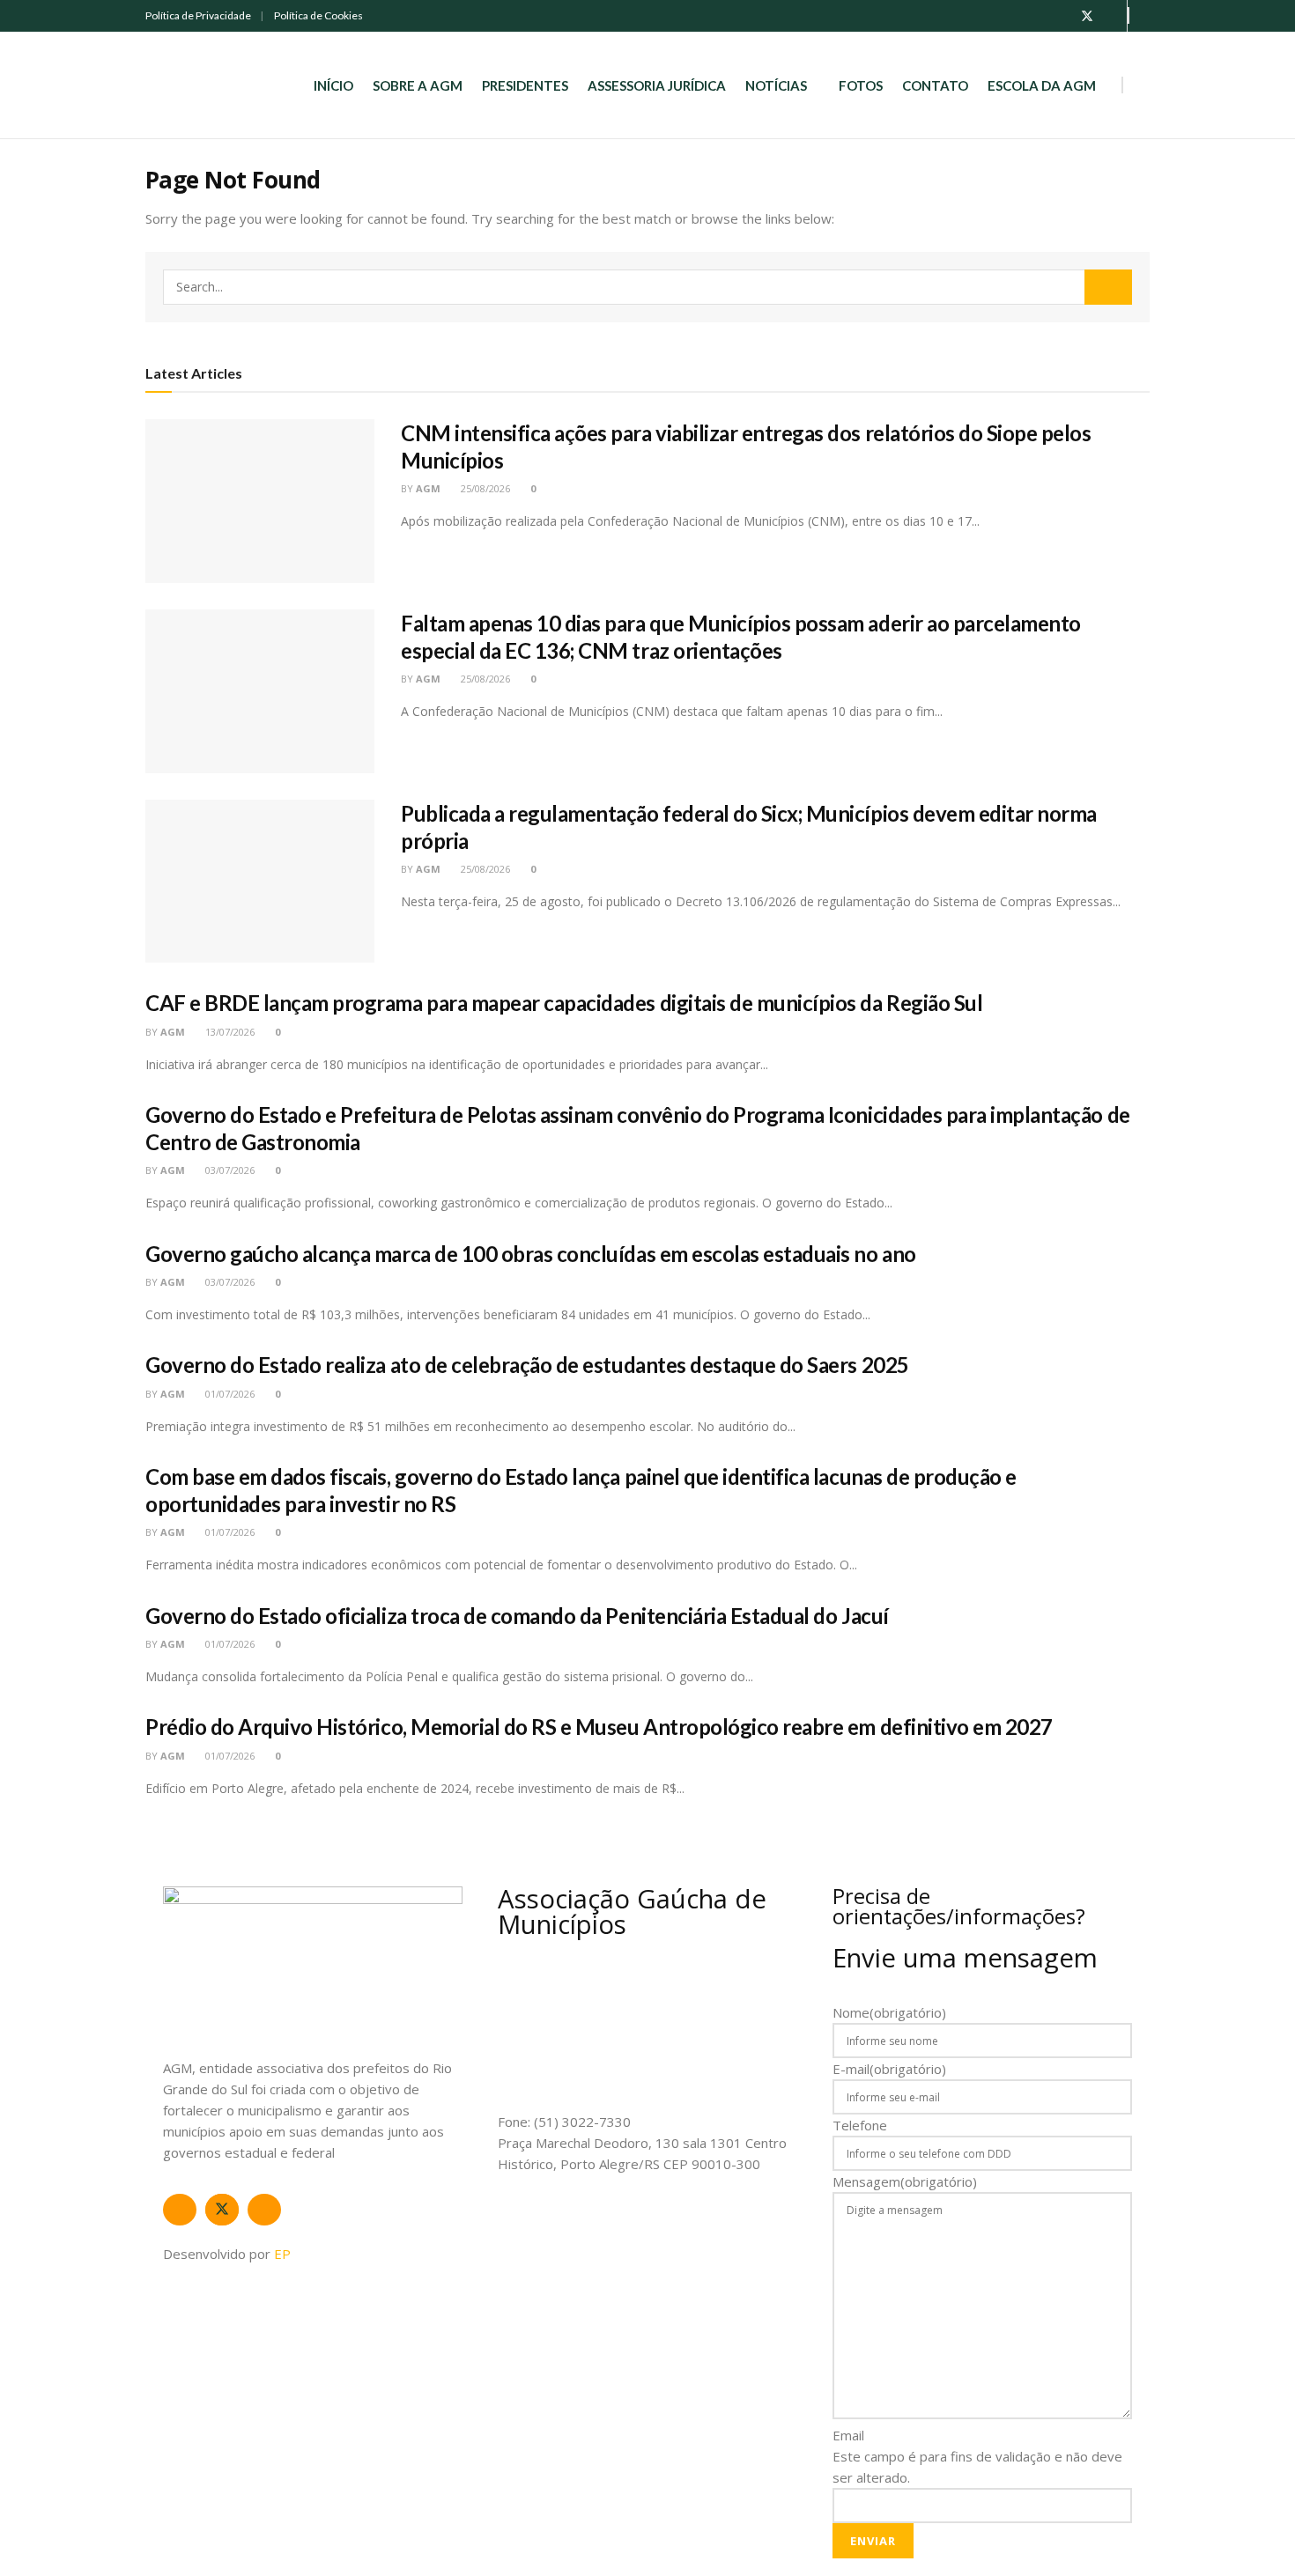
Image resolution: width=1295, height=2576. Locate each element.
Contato (935, 85)
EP (282, 2254)
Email (848, 2435)
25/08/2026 (484, 488)
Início (333, 85)
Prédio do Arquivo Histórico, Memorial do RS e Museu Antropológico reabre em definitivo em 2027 (599, 1727)
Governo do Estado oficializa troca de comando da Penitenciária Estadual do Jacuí (517, 1616)
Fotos (861, 85)
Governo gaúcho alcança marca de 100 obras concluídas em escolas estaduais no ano (531, 1254)
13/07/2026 (229, 1032)
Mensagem (905, 2181)
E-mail (889, 2069)
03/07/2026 (229, 1170)
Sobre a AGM (418, 85)
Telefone (860, 2125)
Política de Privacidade (198, 15)
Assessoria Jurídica (657, 85)
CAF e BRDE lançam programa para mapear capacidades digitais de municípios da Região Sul (564, 1003)
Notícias (776, 85)
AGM (428, 488)
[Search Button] (1108, 287)
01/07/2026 (229, 1394)
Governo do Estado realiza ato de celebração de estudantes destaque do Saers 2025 (527, 1365)
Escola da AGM (1042, 85)
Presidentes (525, 85)
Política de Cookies (318, 15)
